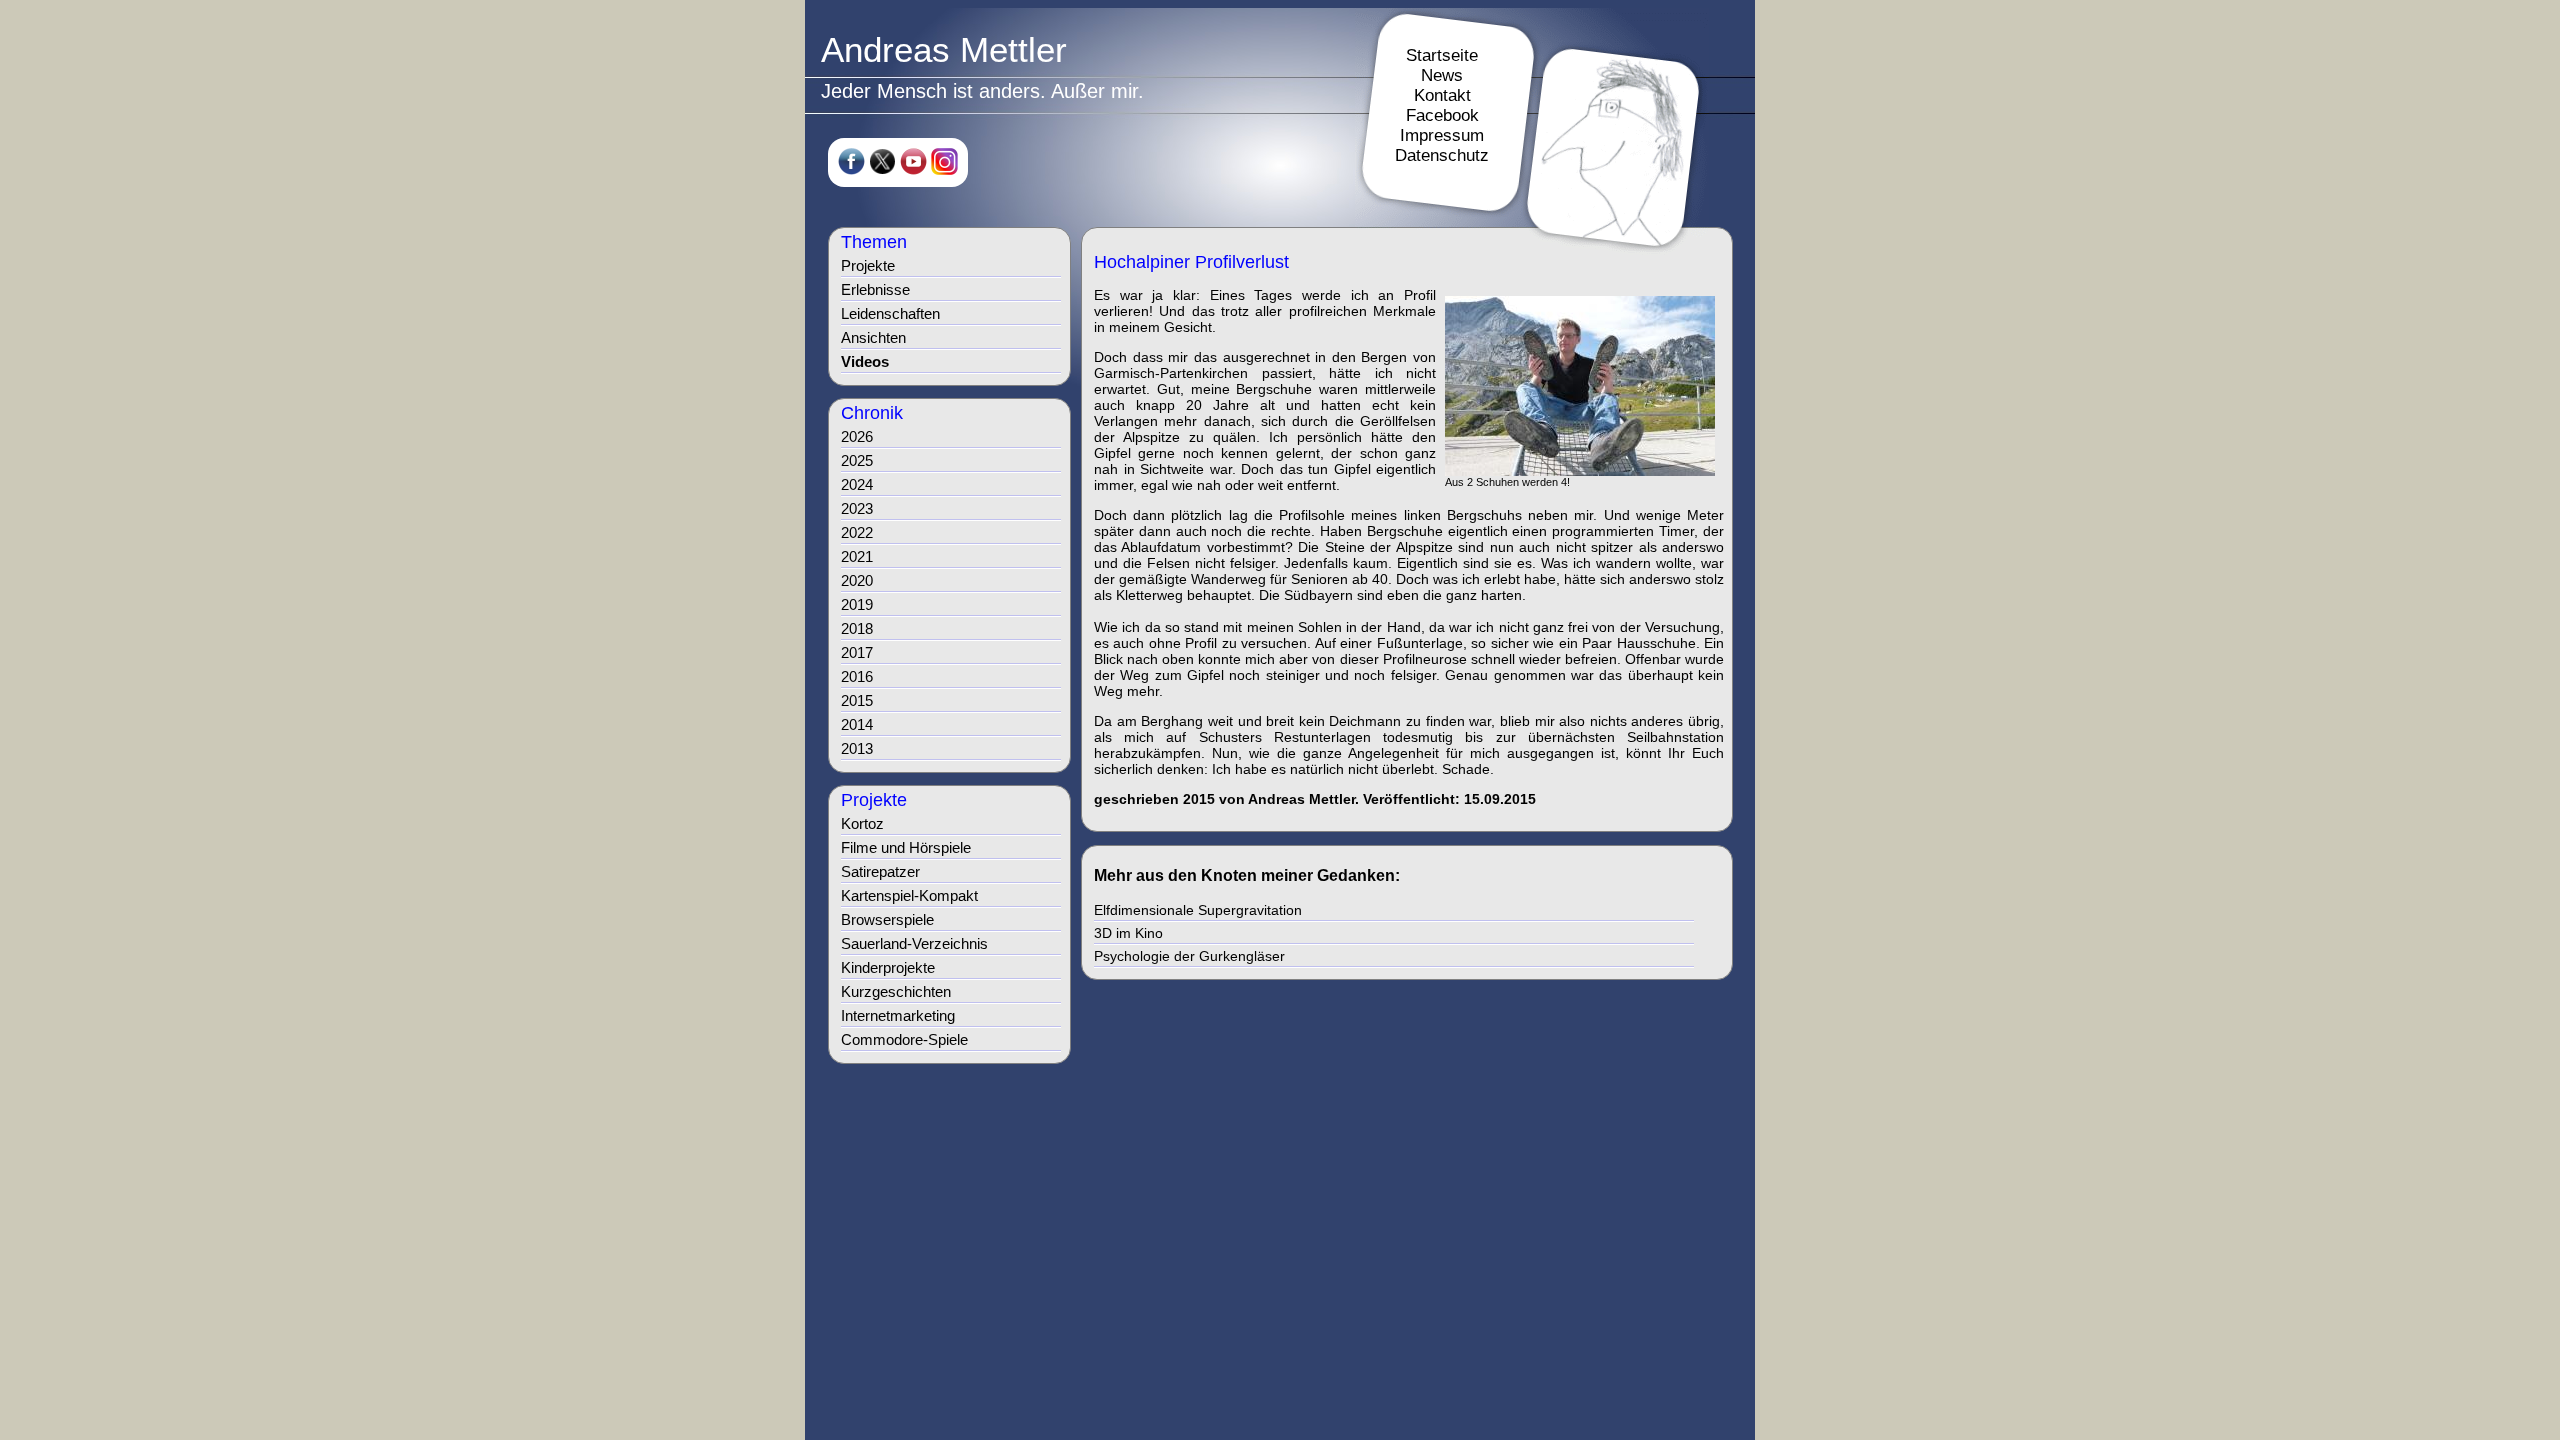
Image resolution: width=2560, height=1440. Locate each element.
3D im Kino (1128, 933)
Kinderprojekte (888, 967)
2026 (857, 436)
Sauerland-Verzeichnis (914, 943)
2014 (857, 724)
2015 (857, 700)
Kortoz (862, 823)
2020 (857, 580)
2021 (857, 556)
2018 (857, 628)
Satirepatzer (880, 871)
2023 (857, 508)
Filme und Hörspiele (906, 847)
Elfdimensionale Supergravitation (1198, 910)
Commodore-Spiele (904, 1039)
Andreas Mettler (944, 49)
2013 (857, 748)
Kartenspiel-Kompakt (909, 895)
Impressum (1442, 135)
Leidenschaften (890, 313)
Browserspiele (887, 919)
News (1442, 75)
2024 (857, 484)
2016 (857, 676)
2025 (857, 460)
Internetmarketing (898, 1015)
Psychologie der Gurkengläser (1189, 956)
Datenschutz (1442, 155)
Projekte (868, 265)
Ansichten (873, 337)
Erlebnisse (875, 289)
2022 (857, 532)
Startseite (1442, 55)
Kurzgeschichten (896, 991)
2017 (857, 652)
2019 (857, 604)
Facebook (1442, 115)
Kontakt (1442, 95)
